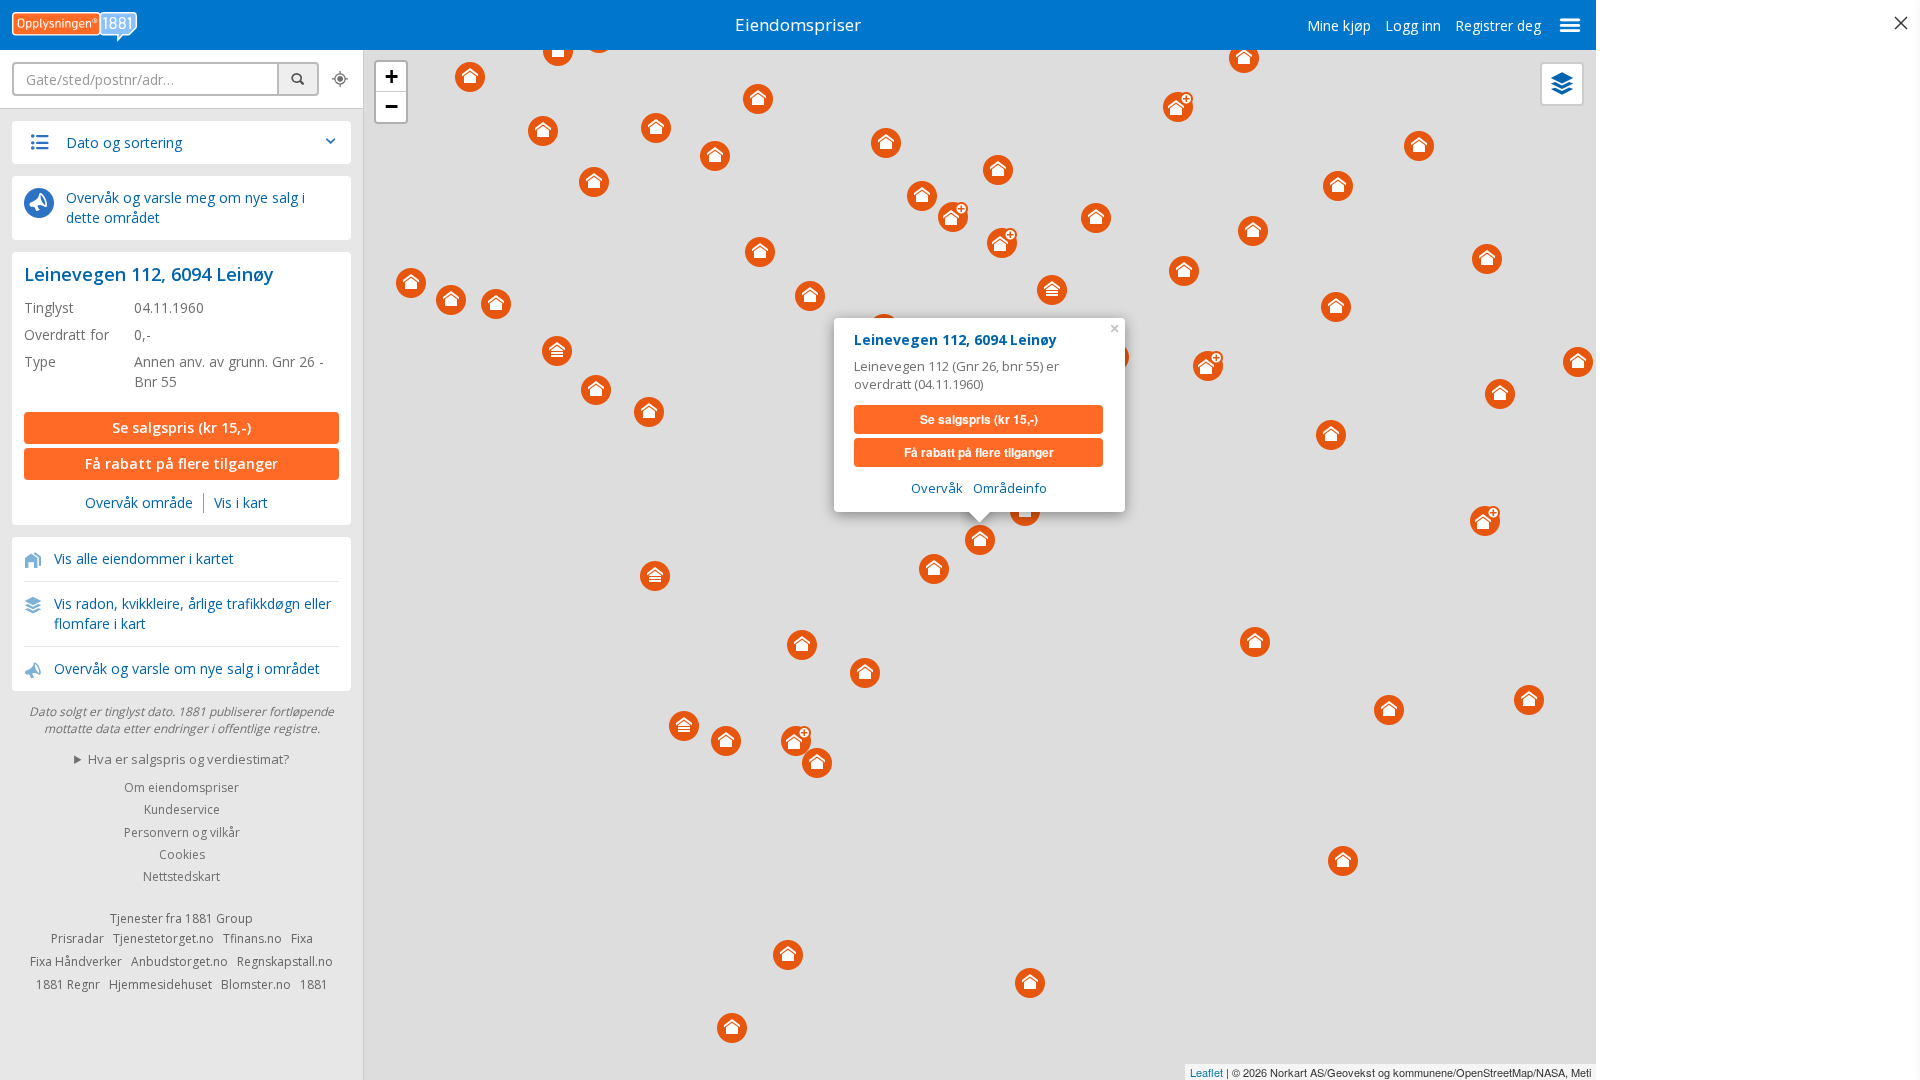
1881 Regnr (68, 984)
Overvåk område (139, 502)
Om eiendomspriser (181, 787)
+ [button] (391, 76)
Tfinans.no (252, 938)
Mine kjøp (1339, 25)
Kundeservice (182, 810)
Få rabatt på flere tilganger (181, 463)
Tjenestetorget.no (163, 938)
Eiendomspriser (798, 24)
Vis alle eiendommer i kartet (144, 558)
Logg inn (1413, 25)
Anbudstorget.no (179, 961)
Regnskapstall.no (285, 961)
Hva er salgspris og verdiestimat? (188, 759)
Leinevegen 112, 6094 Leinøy (149, 274)
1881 (314, 984)
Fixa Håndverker (76, 961)
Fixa (302, 938)
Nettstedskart (181, 877)
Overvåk (937, 488)
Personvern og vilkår (182, 832)
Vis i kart (241, 502)
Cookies (182, 854)
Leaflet (1206, 1072)
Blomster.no (256, 984)
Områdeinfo (1010, 488)
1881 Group (219, 918)
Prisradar (77, 938)
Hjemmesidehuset (160, 984)
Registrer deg (1498, 25)
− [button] (391, 106)
